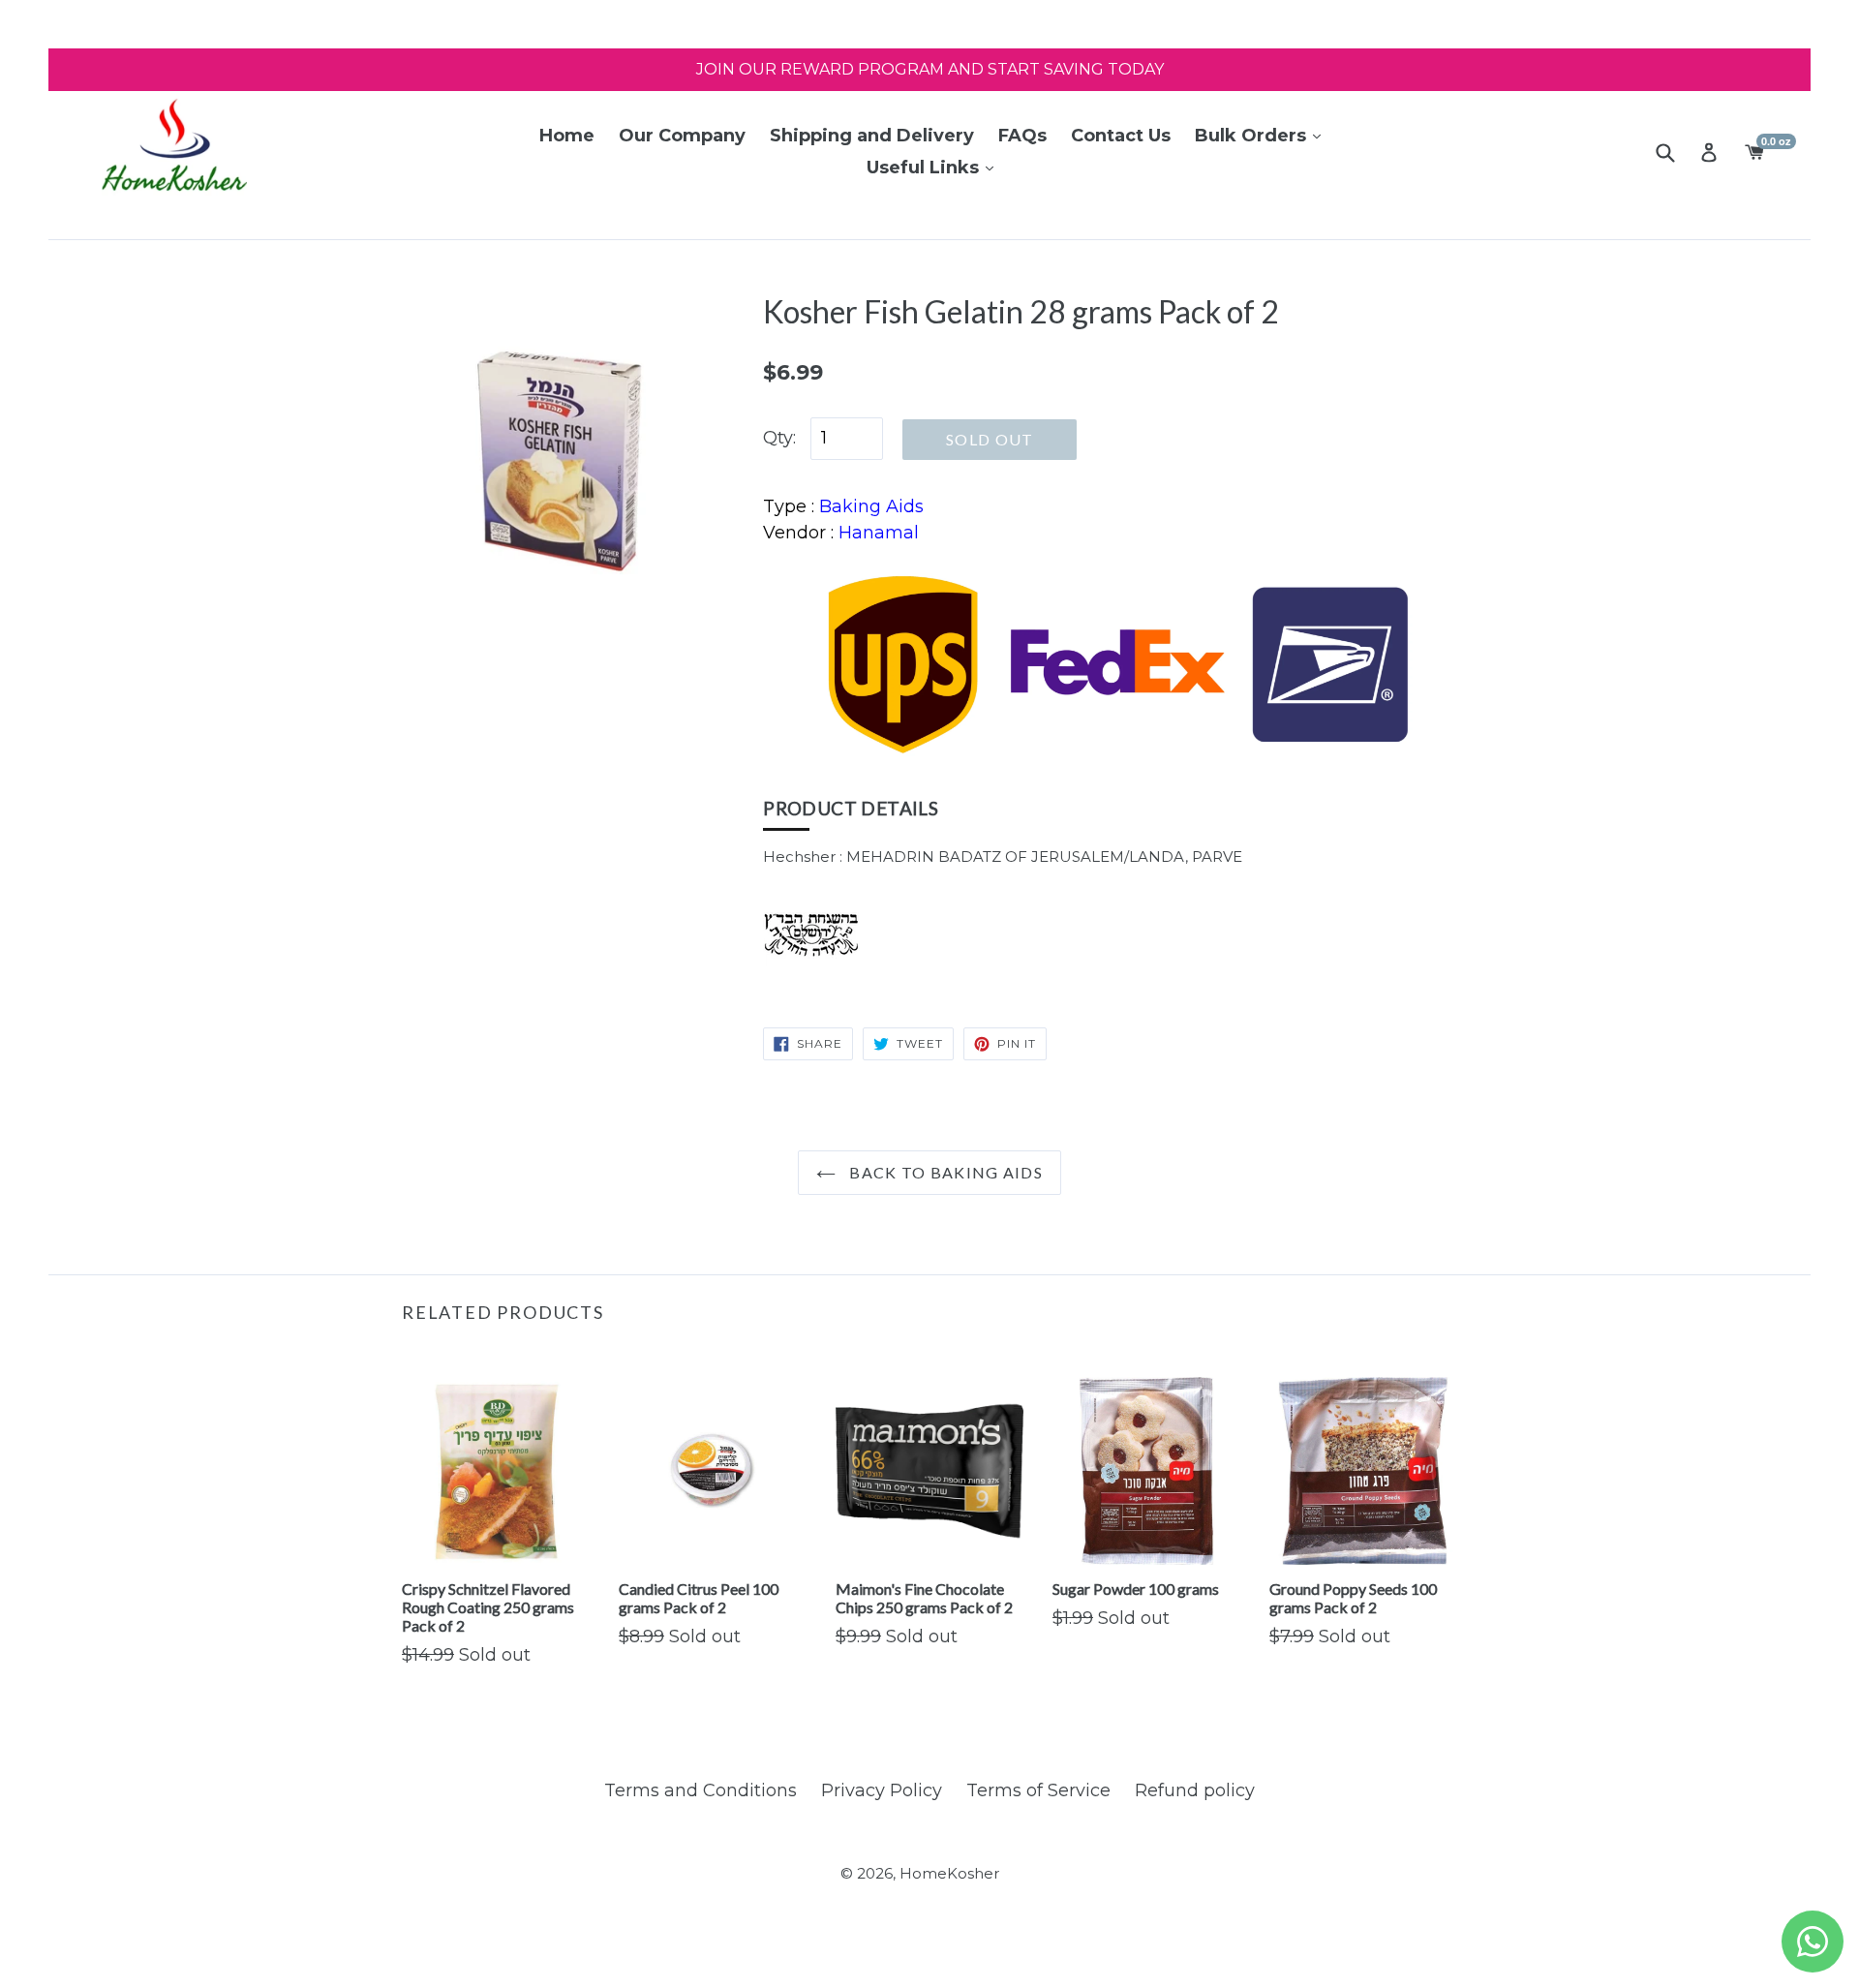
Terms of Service (1038, 1790)
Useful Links (925, 168)
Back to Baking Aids (944, 1172)
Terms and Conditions (701, 1790)
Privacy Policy (882, 1790)
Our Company (682, 136)
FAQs (1022, 136)
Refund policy (1195, 1790)
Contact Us (1121, 136)
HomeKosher (949, 1873)
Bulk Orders (1253, 136)
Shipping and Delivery (872, 136)
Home (567, 136)
